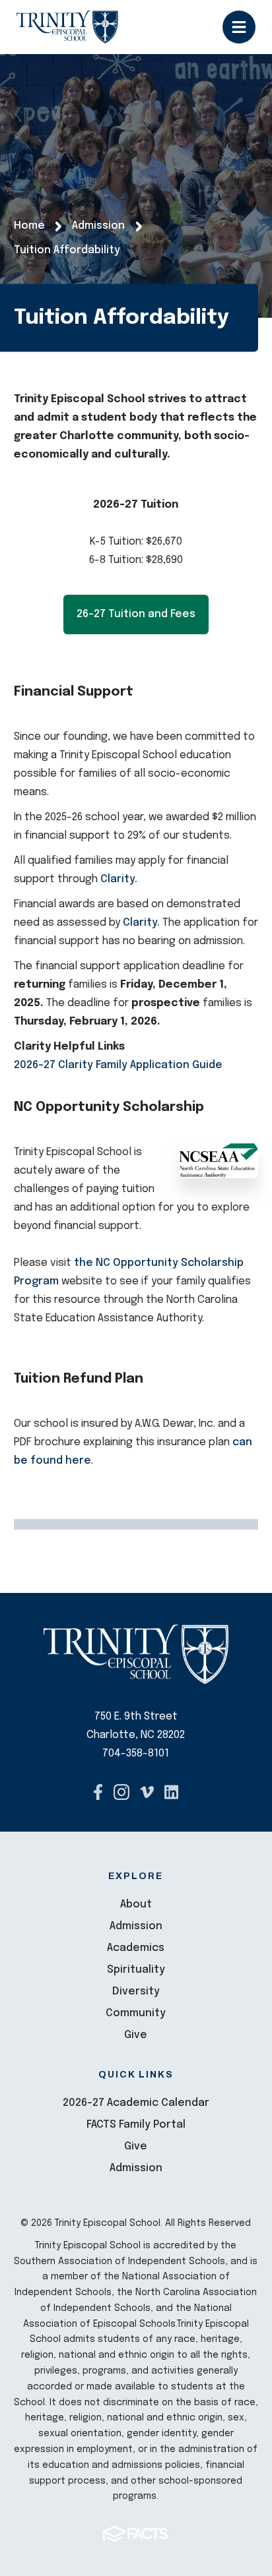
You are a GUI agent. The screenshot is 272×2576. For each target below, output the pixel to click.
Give (136, 2035)
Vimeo (147, 1792)
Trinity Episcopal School (68, 27)
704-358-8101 (136, 1753)
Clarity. (120, 879)
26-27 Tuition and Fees (136, 614)
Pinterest (171, 1792)
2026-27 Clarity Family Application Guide (118, 1065)
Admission (136, 1926)
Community (136, 2013)
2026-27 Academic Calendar (136, 2103)
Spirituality (136, 1970)
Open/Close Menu (239, 27)
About (136, 1904)
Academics (136, 1948)
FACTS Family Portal (136, 2125)
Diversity (136, 1992)
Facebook (98, 1792)
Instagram (121, 1792)
